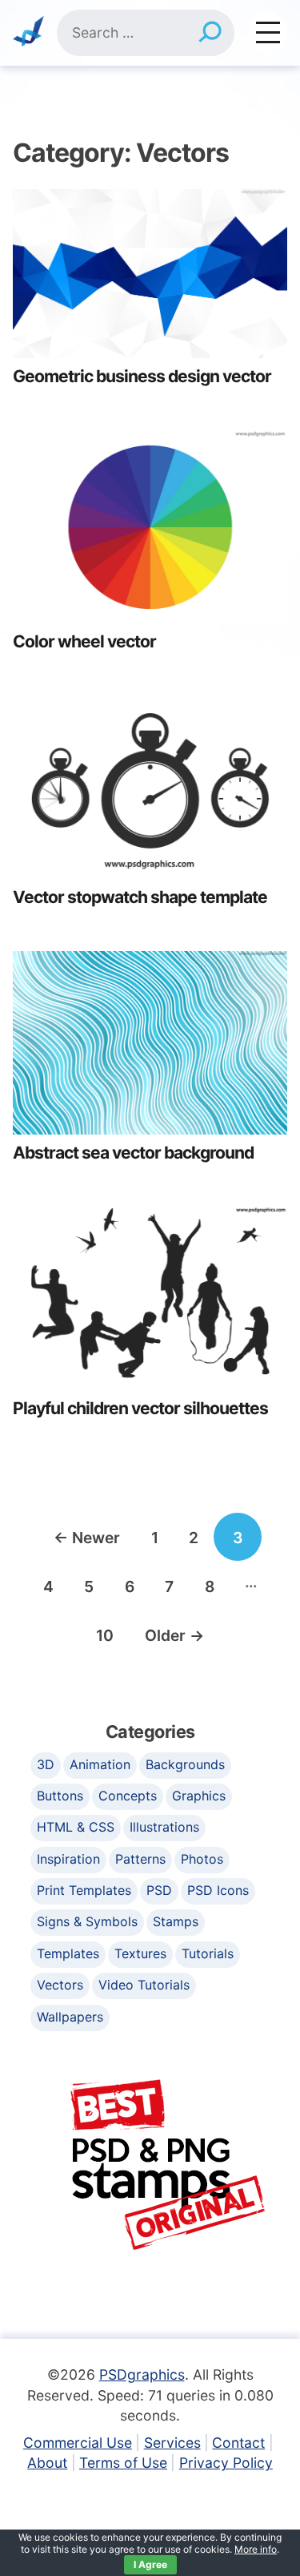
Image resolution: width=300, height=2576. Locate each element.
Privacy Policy (226, 2463)
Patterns (140, 1859)
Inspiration (68, 1859)
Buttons (60, 1796)
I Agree (150, 2564)
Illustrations (164, 1827)
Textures (140, 1953)
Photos (202, 1859)
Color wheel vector (84, 641)
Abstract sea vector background (133, 1153)
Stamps (176, 1921)
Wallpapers (70, 2017)
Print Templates (84, 1890)
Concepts (128, 1796)
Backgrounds (185, 1764)
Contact (238, 2443)
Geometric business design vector (142, 376)
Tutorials (208, 1953)
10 (105, 1635)
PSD (159, 1890)
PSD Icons (218, 1890)
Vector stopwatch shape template (140, 897)
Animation (100, 1764)
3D (46, 1764)
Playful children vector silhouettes (140, 1408)
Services (172, 2443)
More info (256, 2549)
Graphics (199, 1796)
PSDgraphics (142, 2374)
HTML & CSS (76, 1827)
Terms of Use (123, 2463)
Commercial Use (78, 2443)
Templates (68, 1953)
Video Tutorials (144, 1985)
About (47, 2463)
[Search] (210, 33)
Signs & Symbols (87, 1921)
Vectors (60, 1985)
